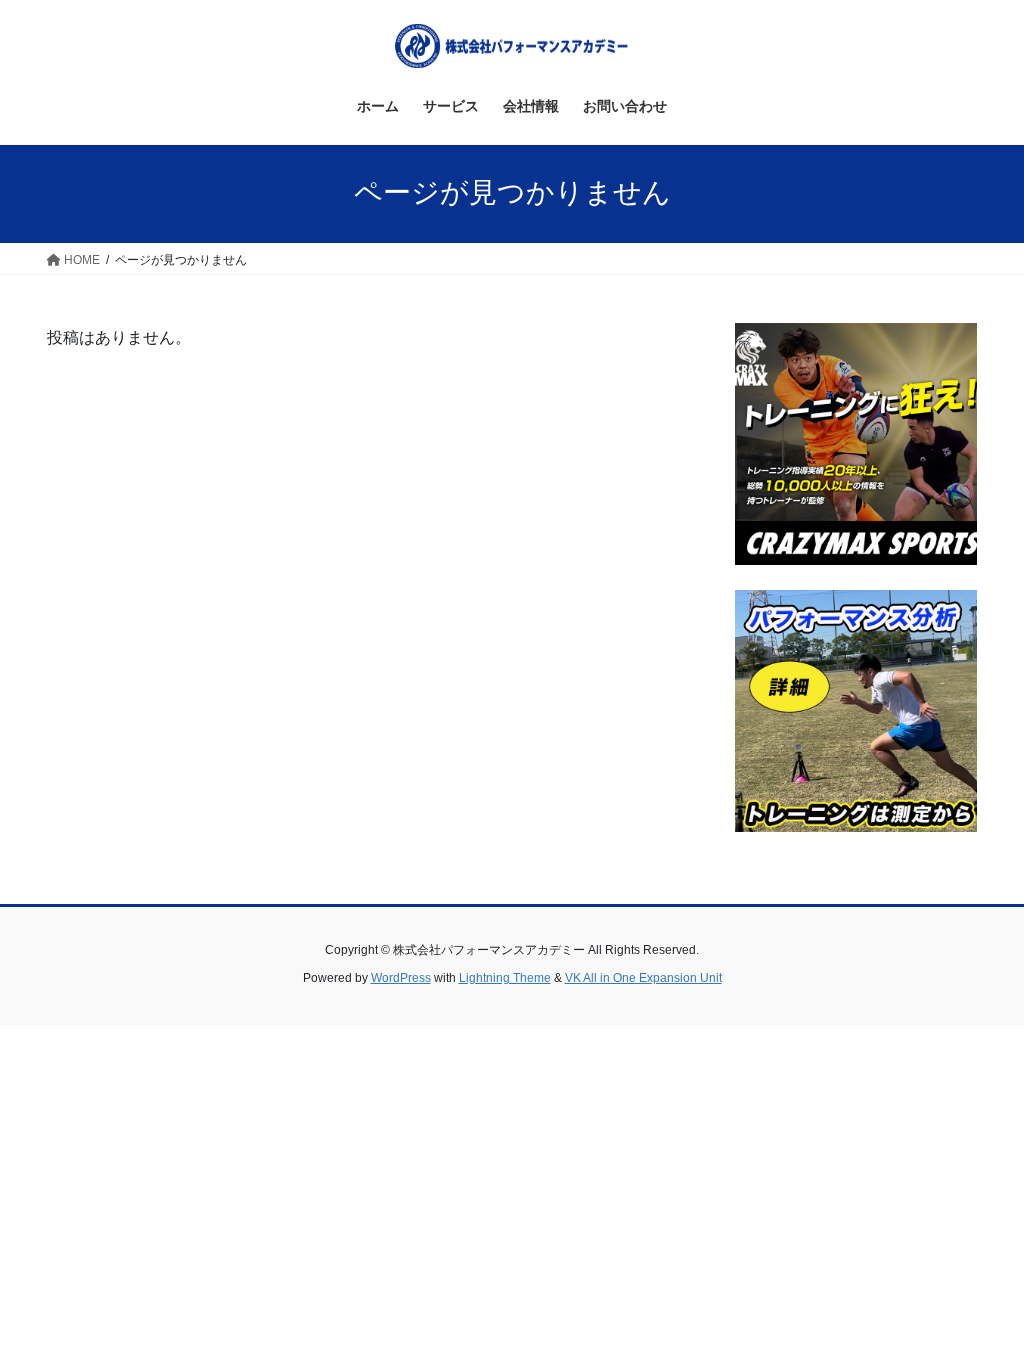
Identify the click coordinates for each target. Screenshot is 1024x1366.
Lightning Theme (505, 978)
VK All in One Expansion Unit (643, 978)
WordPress (401, 978)
